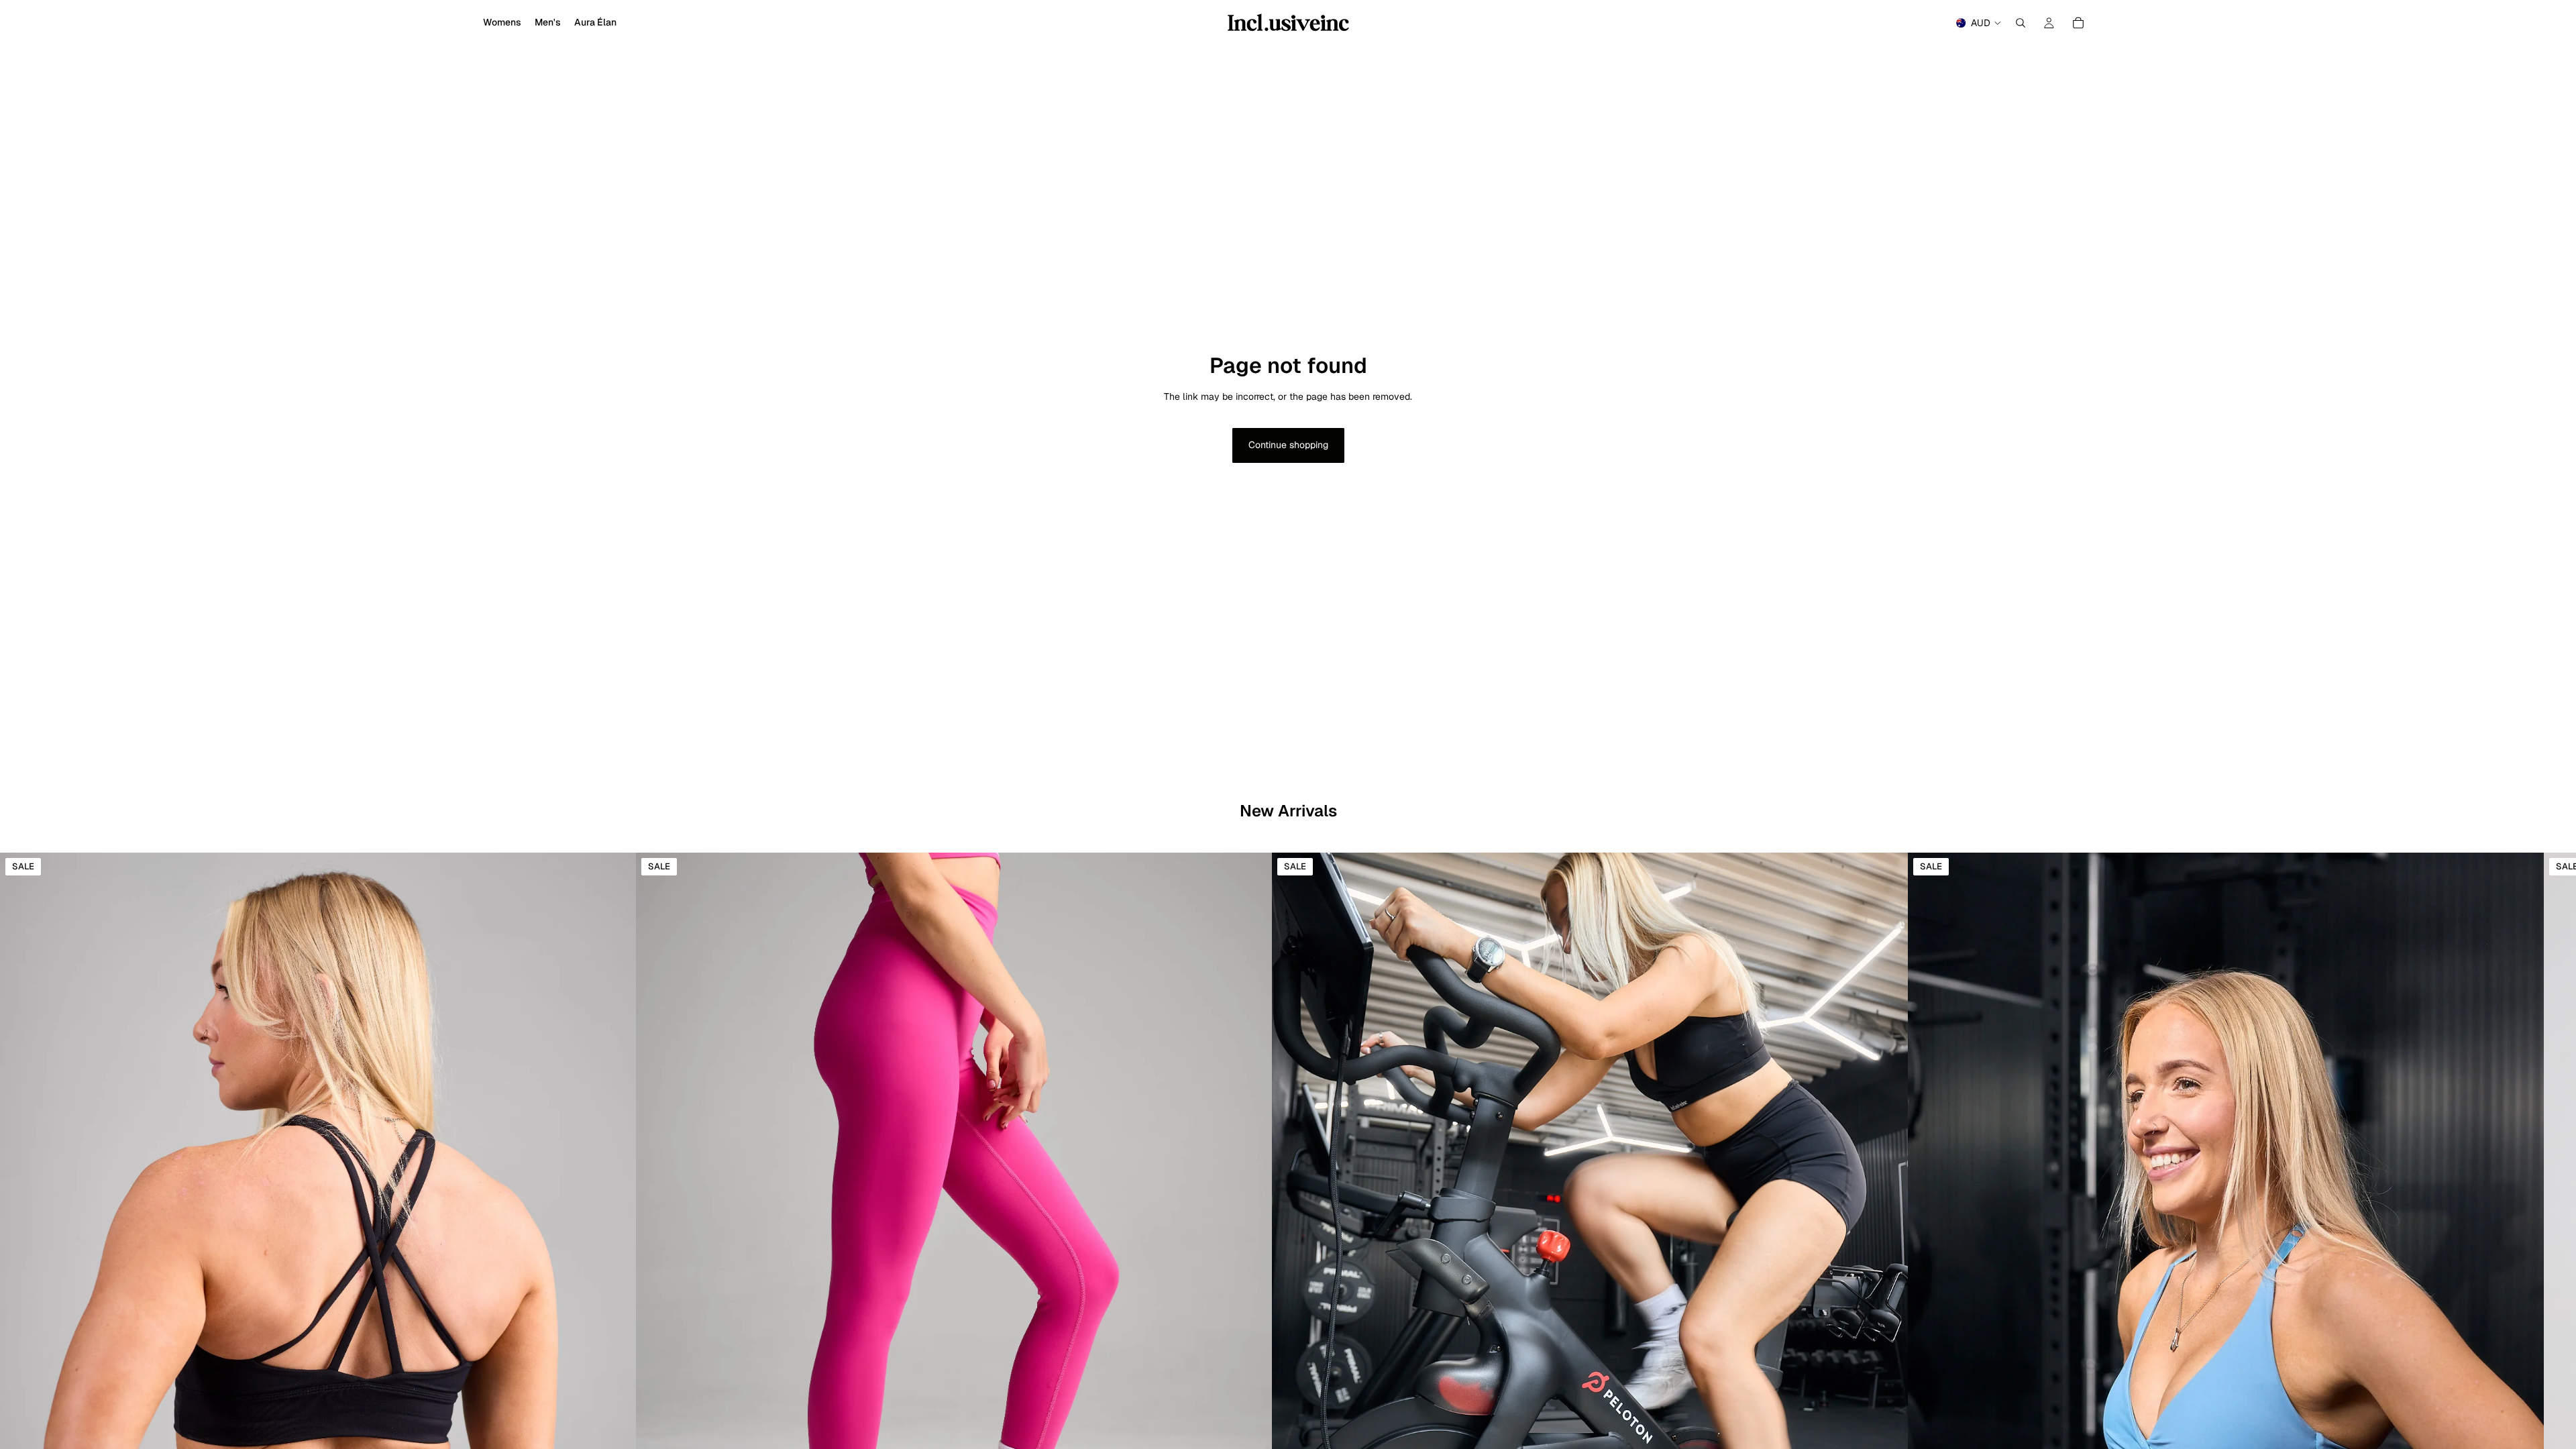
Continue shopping (1288, 445)
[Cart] (2078, 23)
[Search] (2021, 23)
